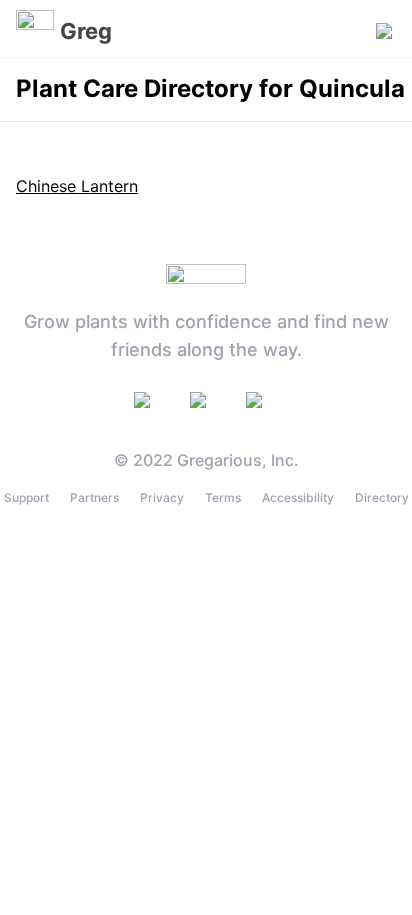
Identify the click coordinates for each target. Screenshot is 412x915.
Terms (223, 497)
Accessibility (298, 497)
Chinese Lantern (77, 186)
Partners (94, 497)
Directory (382, 497)
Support (26, 497)
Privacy (162, 497)
